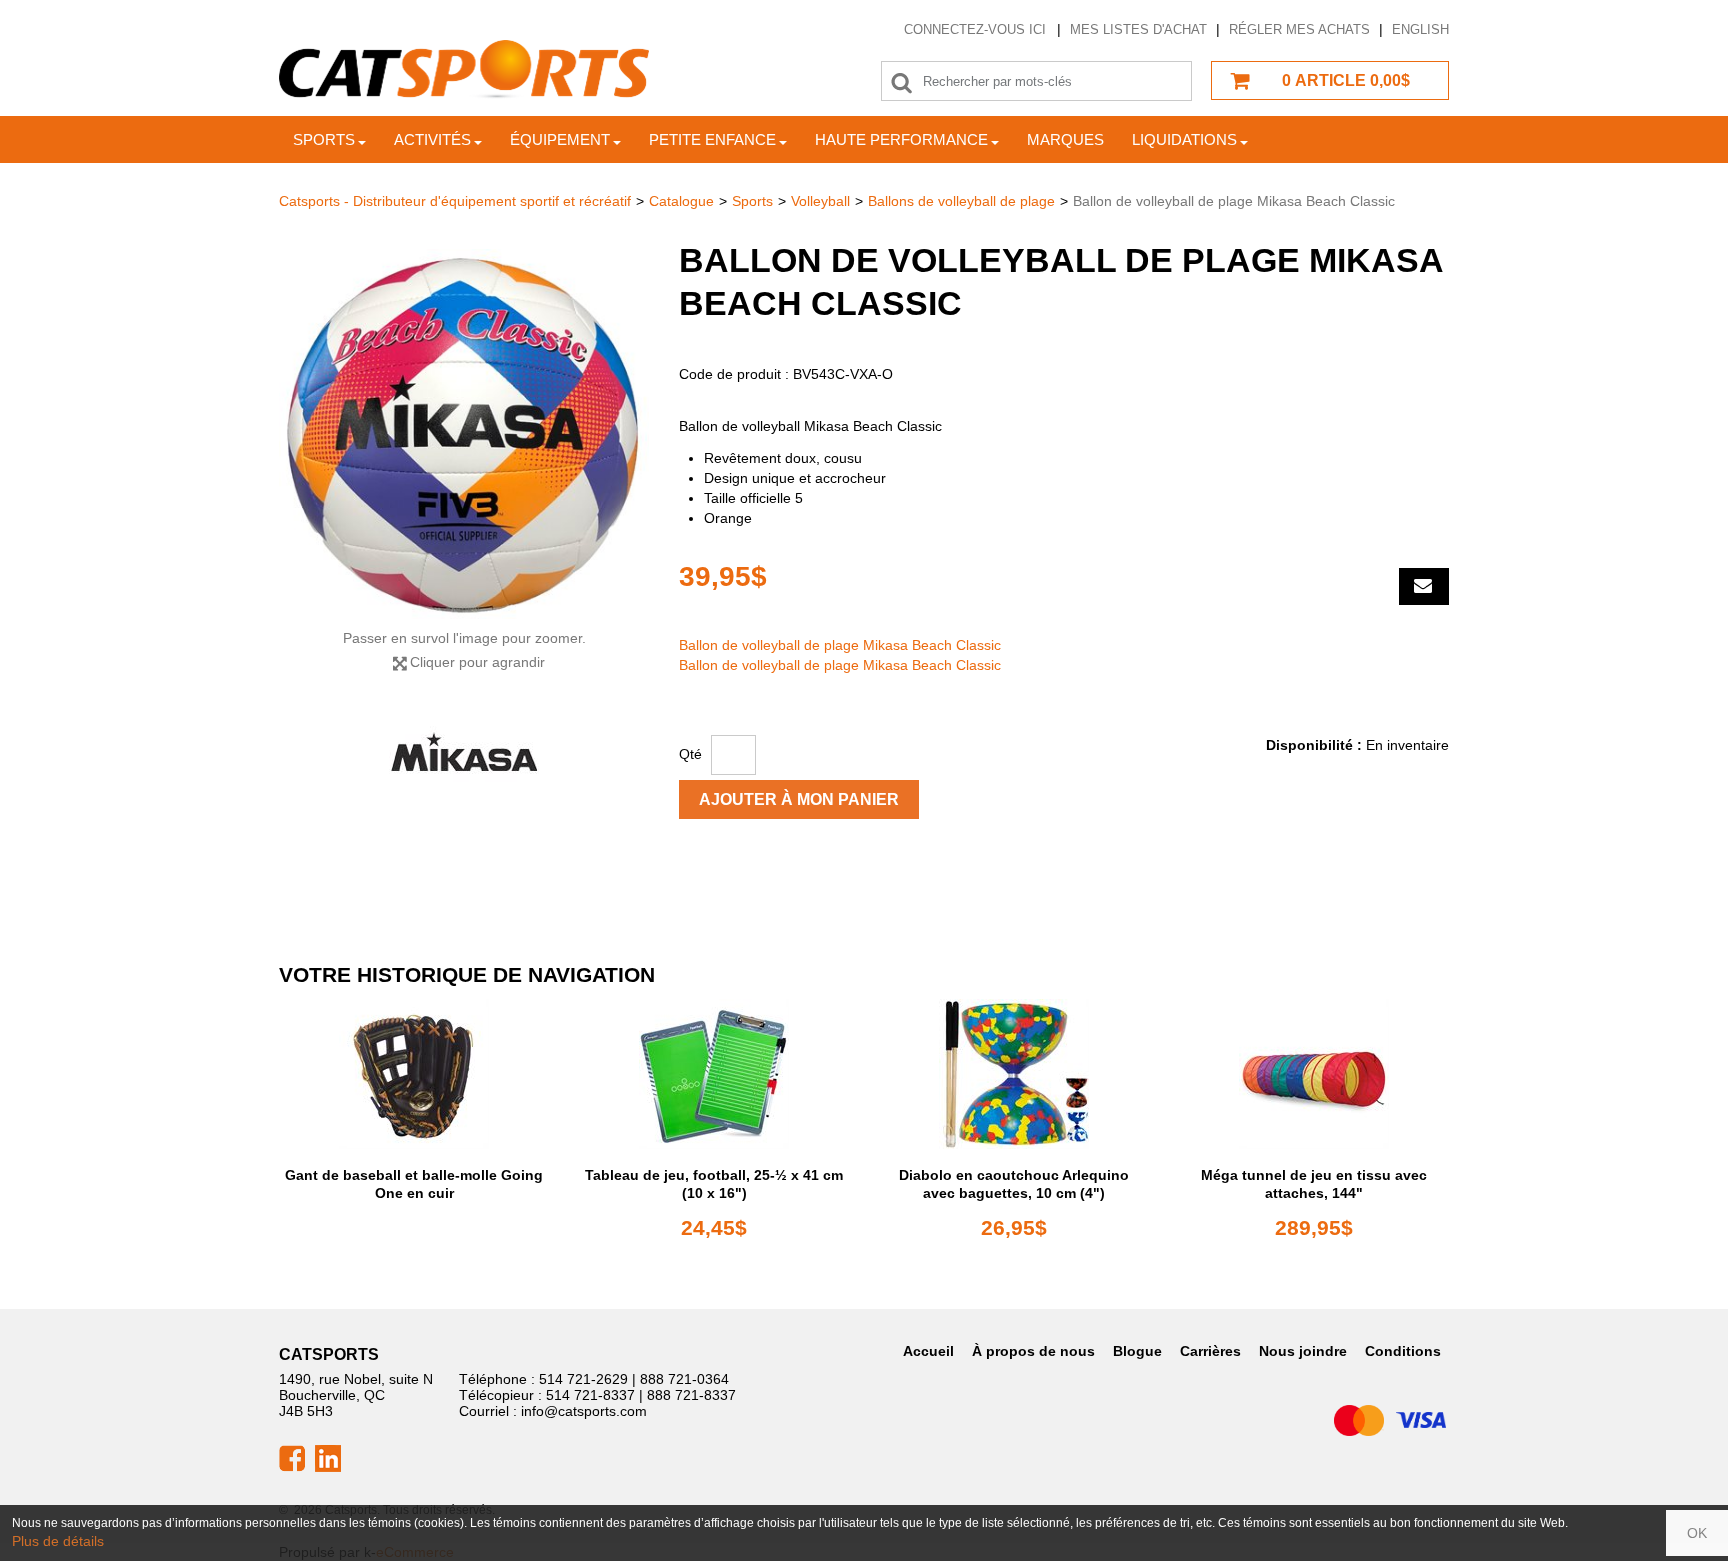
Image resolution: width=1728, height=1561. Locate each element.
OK (1697, 1533)
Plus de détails (58, 1541)
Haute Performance (901, 139)
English (1420, 29)
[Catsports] (464, 69)
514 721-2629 (583, 1379)
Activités (432, 139)
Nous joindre (1303, 1351)
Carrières (1210, 1351)
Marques (1065, 139)
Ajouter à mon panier (799, 799)
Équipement (560, 139)
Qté (690, 754)
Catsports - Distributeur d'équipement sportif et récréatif (455, 201)
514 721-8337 (590, 1395)
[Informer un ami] (1424, 586)
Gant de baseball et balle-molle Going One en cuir (414, 1184)
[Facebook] (292, 1457)
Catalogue (681, 201)
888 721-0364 (684, 1379)
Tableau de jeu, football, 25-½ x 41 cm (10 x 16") (714, 1184)
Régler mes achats (1299, 29)
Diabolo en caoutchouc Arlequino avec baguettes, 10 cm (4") (1014, 1184)
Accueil (928, 1351)
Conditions (1403, 1351)
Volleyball (820, 201)
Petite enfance (712, 139)
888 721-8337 (691, 1395)
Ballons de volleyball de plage (961, 201)
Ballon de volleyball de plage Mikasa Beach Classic (840, 645)
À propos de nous (1033, 1351)
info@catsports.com (584, 1411)
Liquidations (1184, 139)
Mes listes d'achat (1138, 29)
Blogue (1137, 1351)
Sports (324, 139)
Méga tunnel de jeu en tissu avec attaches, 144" (1314, 1184)
